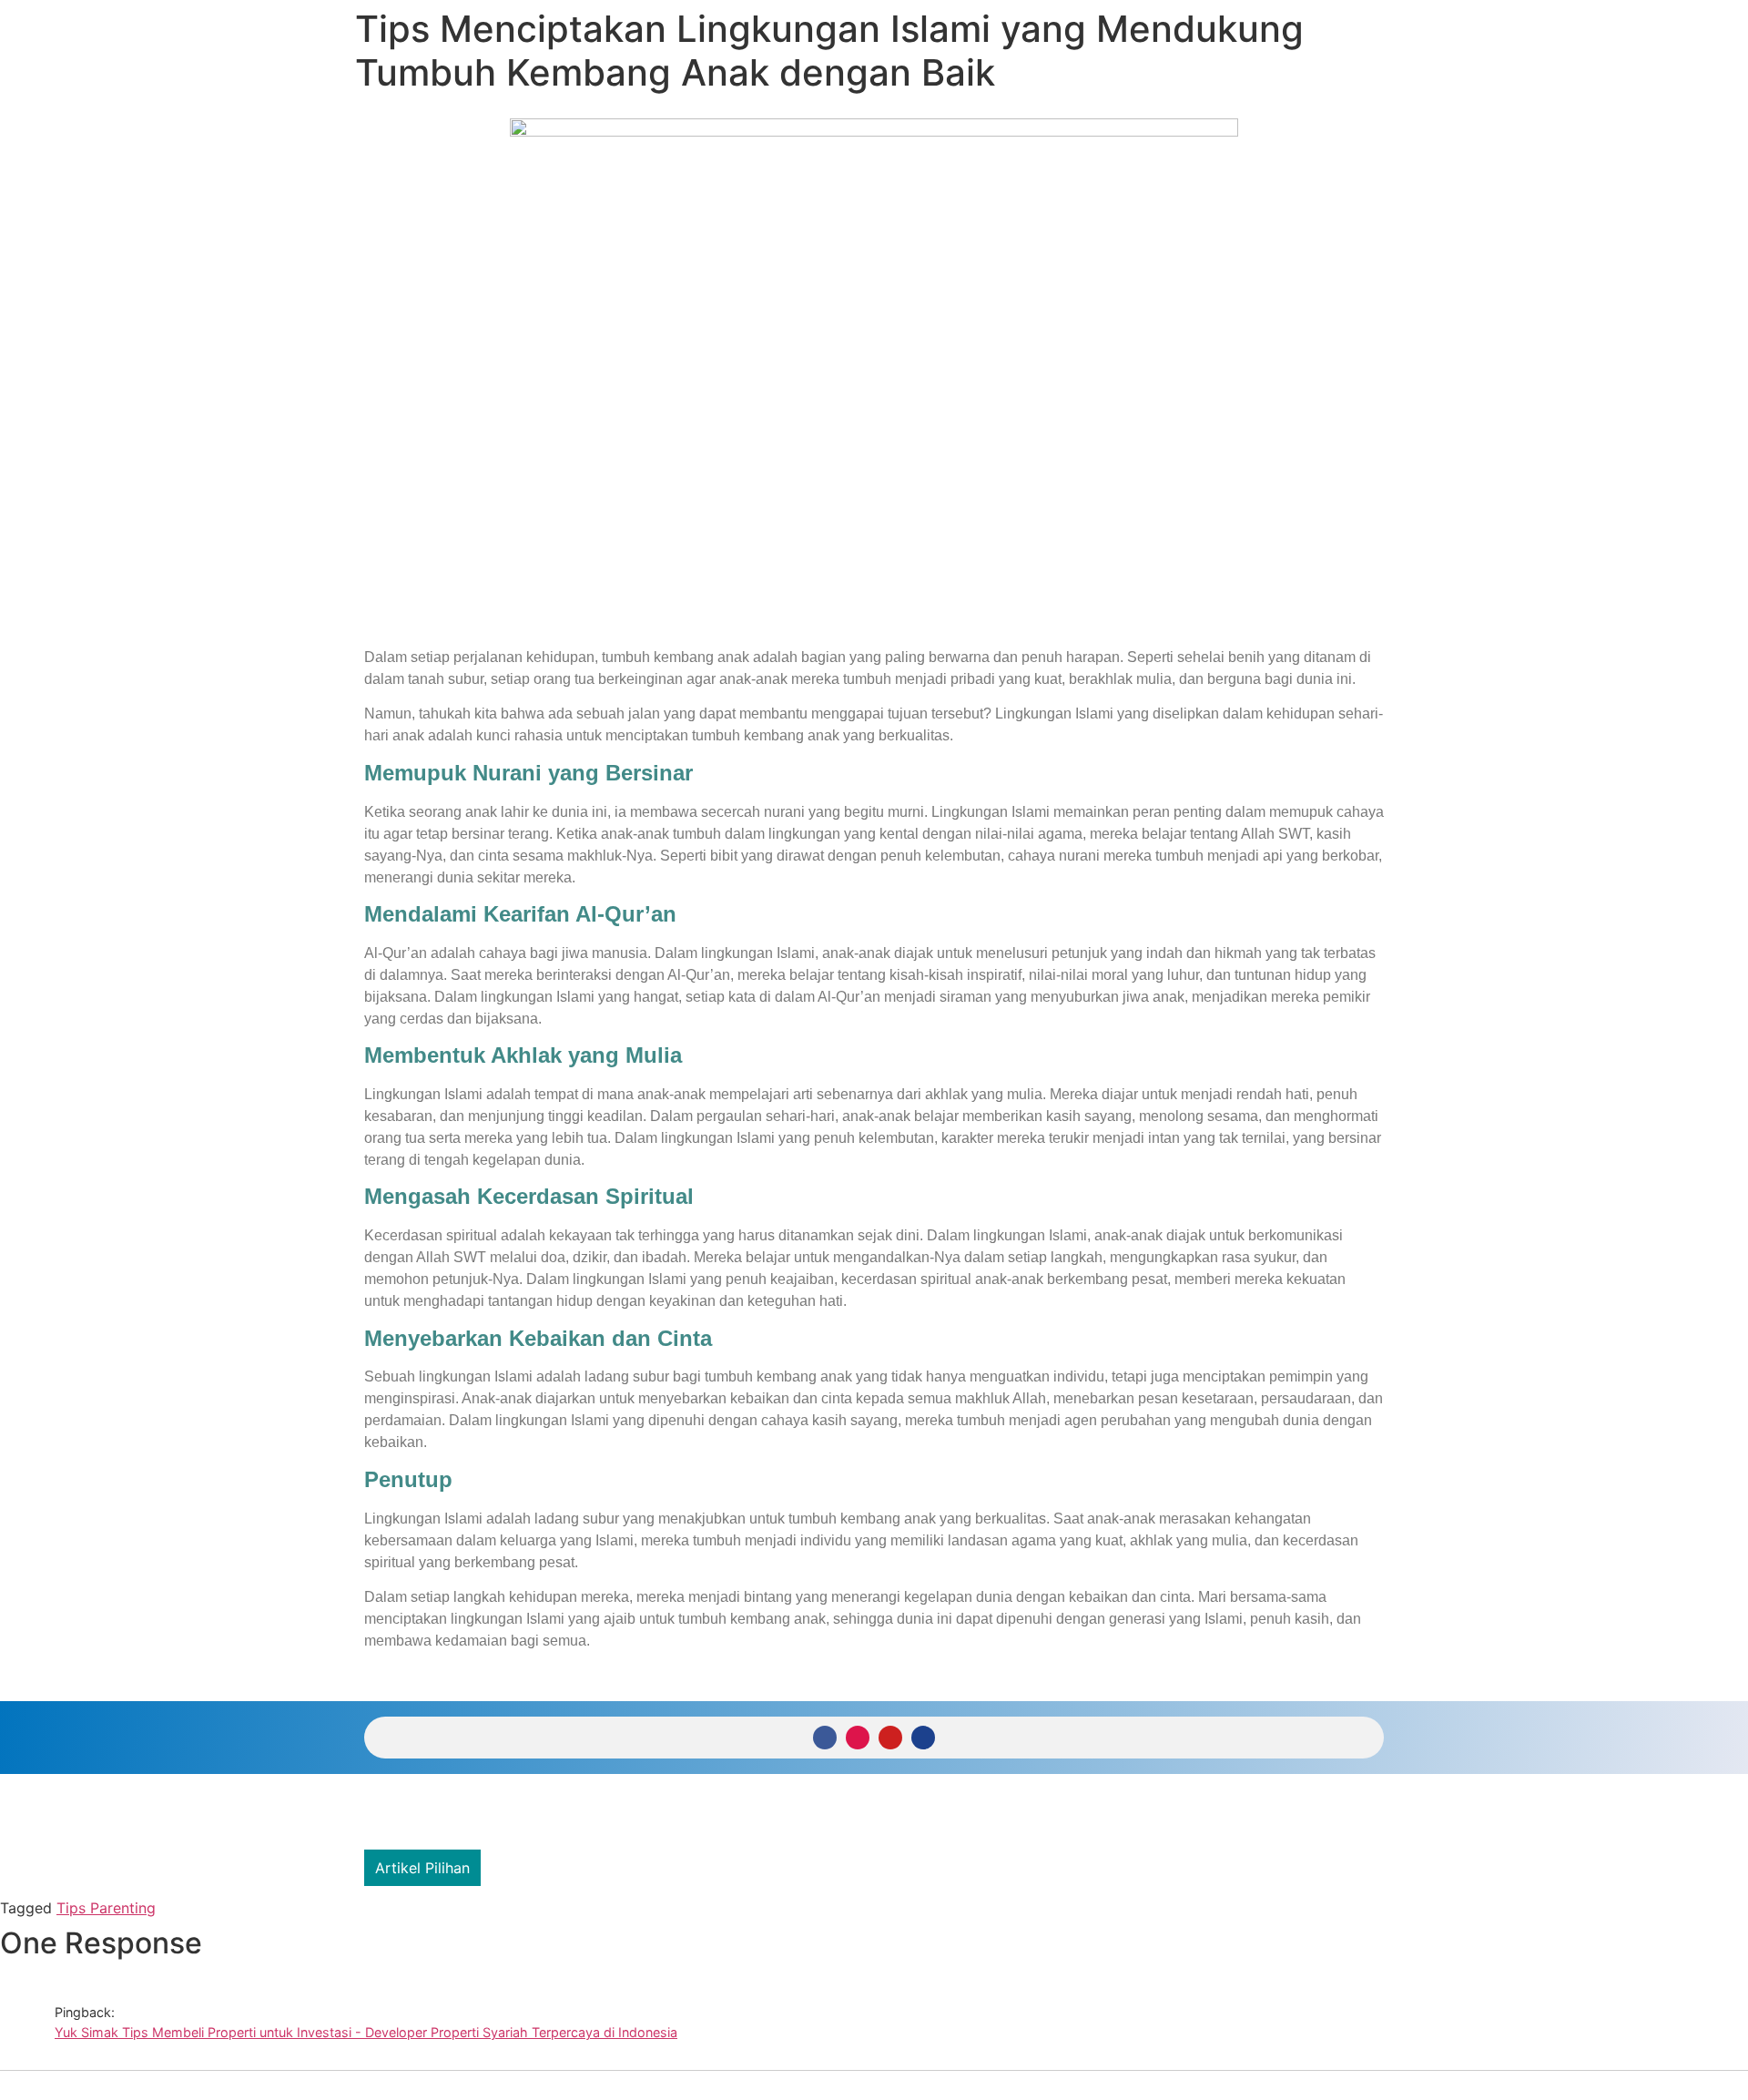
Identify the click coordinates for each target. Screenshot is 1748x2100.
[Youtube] (890, 1738)
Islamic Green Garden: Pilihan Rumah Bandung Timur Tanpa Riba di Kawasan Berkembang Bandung (831, 1867)
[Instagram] (858, 1738)
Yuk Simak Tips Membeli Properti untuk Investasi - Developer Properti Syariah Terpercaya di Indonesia (366, 2032)
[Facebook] (825, 1738)
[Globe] (923, 1738)
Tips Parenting (106, 1908)
